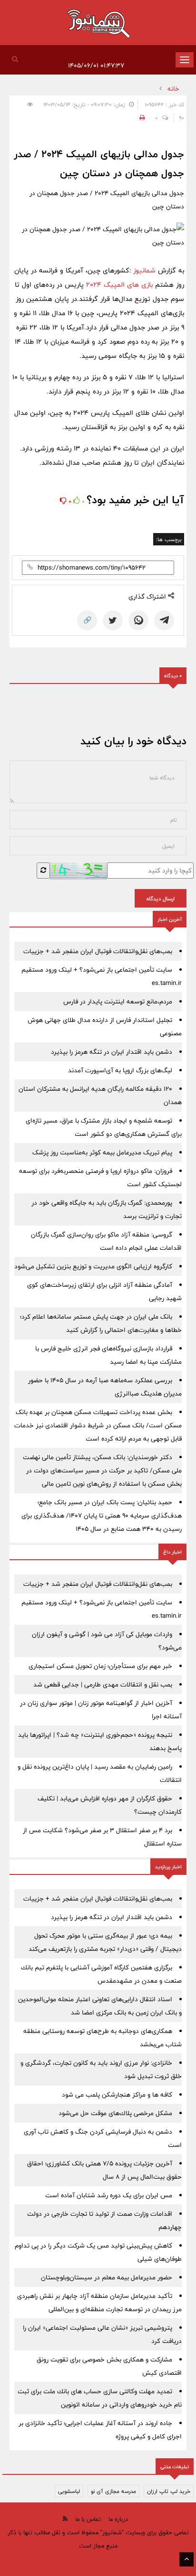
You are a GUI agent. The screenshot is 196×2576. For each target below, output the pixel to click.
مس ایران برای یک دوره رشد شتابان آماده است (109, 2195)
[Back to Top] (186, 2559)
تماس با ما (88, 2519)
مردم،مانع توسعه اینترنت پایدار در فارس (118, 1002)
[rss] (65, 2519)
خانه (173, 89)
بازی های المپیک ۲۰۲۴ (118, 285)
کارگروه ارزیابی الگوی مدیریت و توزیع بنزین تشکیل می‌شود (93, 1266)
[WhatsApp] (138, 620)
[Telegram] (164, 620)
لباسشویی (69, 2491)
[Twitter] (113, 620)
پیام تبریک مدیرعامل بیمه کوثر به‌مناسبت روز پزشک (102, 1152)
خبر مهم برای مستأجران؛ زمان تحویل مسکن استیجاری (100, 1666)
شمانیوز (146, 270)
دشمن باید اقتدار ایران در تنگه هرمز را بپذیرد (112, 1052)
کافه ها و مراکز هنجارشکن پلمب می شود (117, 2095)
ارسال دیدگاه (161, 899)
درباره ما (118, 2519)
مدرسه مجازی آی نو (113, 2491)
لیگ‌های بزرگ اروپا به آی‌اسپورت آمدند (120, 1070)
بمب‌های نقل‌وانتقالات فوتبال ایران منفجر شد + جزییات (98, 951)
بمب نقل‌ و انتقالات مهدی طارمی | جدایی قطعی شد (103, 1685)
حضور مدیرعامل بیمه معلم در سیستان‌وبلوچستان (107, 2277)
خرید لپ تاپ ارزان (169, 2491)
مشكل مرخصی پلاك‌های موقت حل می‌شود (115, 2113)
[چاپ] (141, 118)
